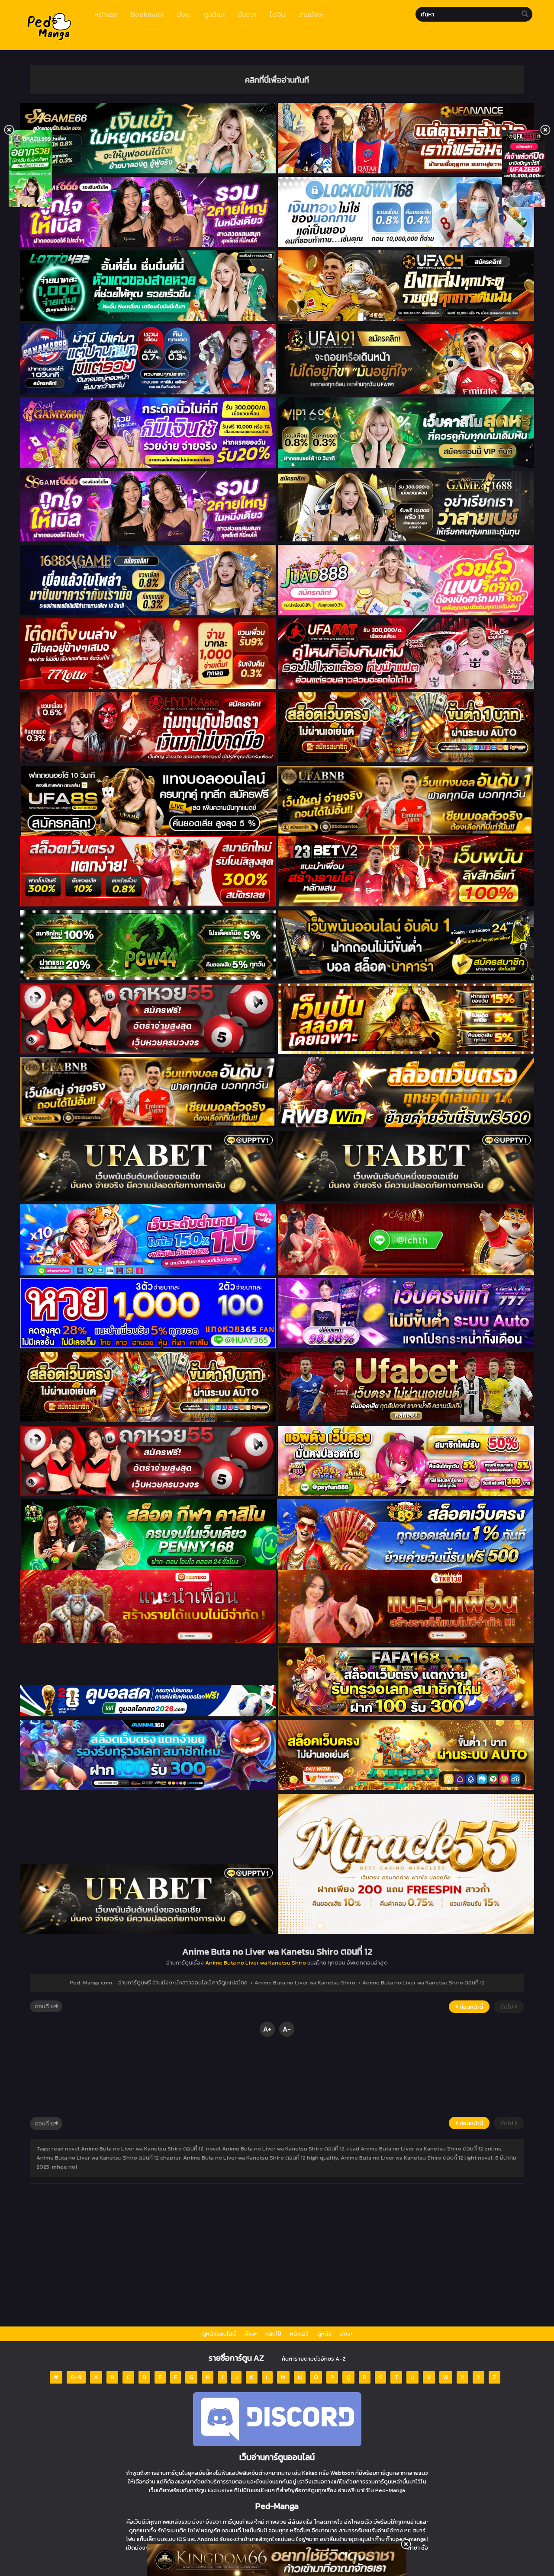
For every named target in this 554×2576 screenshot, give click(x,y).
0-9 (76, 2377)
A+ (267, 2029)
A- (287, 2029)
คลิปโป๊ (273, 2334)
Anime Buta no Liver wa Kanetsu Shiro (256, 1963)
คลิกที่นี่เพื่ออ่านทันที (277, 80)
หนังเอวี (299, 2334)
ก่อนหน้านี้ (471, 2007)
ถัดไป (507, 2007)
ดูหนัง (324, 2334)
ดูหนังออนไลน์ (219, 2334)
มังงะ (251, 2334)
